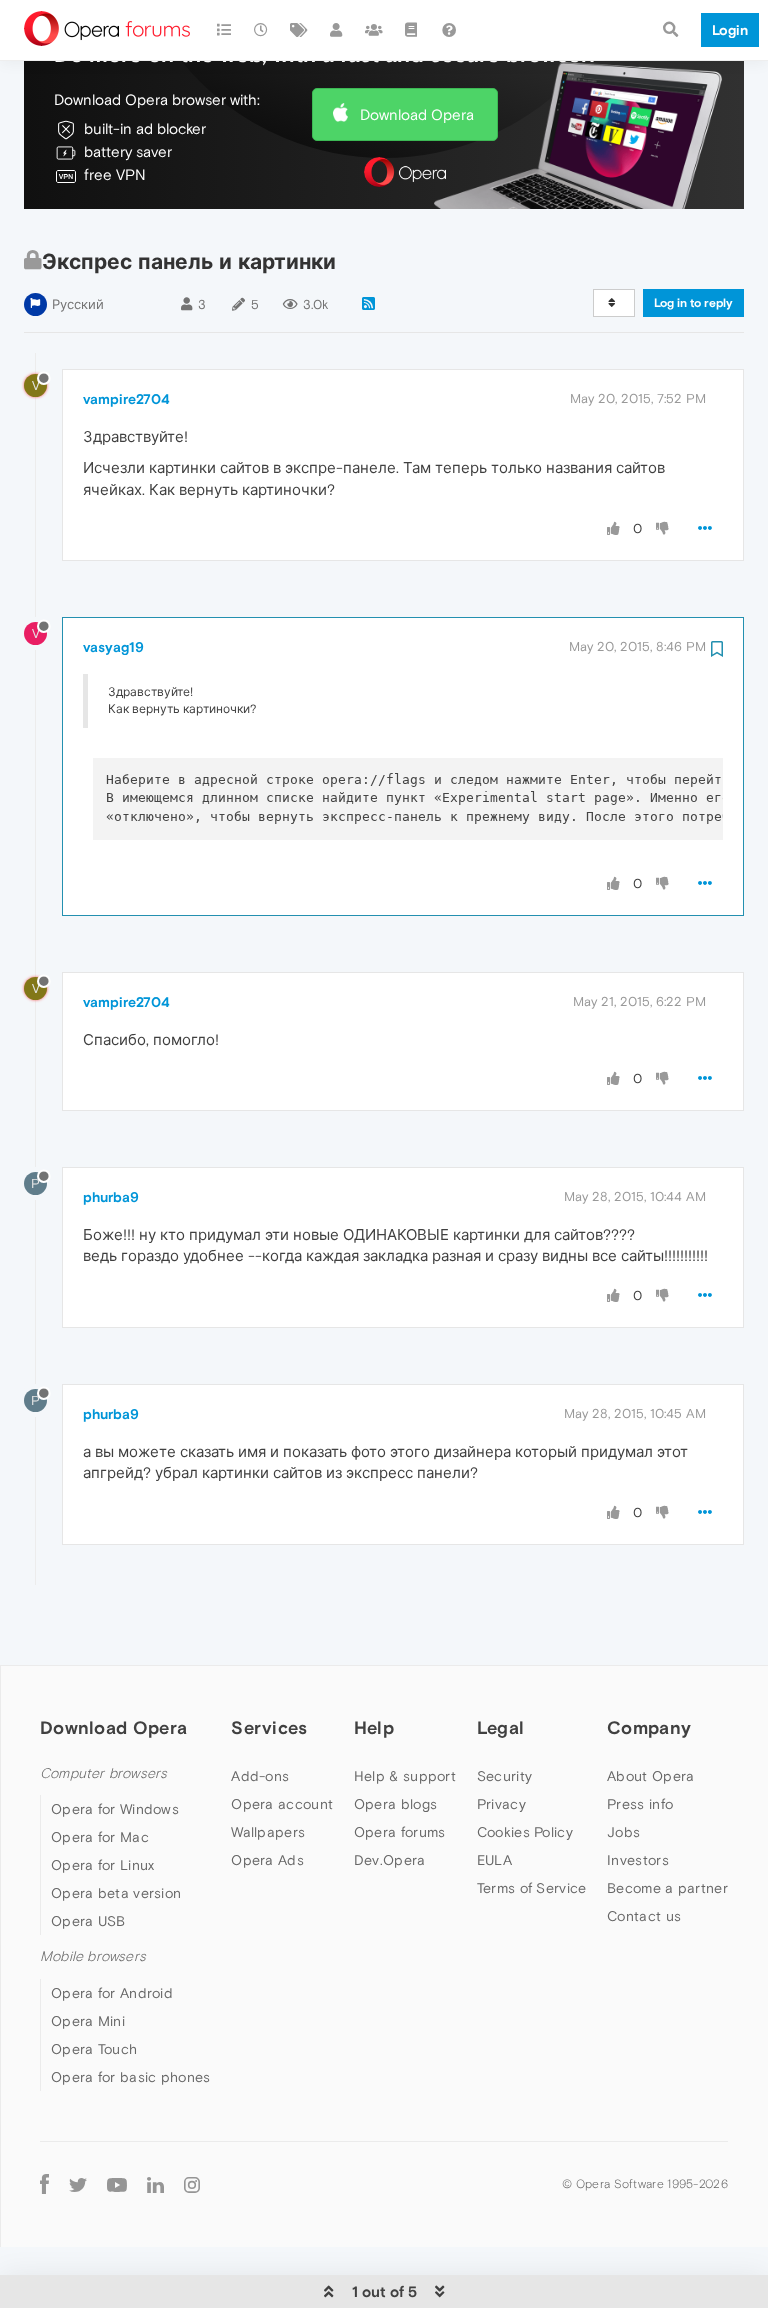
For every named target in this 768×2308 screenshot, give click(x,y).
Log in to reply (693, 303)
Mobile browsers (93, 1956)
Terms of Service (532, 1888)
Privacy (501, 1804)
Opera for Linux (103, 1865)
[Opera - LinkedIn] (155, 2184)
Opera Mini (88, 2021)
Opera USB (88, 1921)
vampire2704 (126, 399)
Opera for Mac (100, 1837)
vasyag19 (113, 647)
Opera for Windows (115, 1809)
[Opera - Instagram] (192, 2184)
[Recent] (262, 30)
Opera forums (400, 1832)
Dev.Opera (390, 1860)
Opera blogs (395, 1804)
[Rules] (412, 30)
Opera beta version (116, 1893)
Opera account (282, 1804)
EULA (494, 1860)
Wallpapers (268, 1832)
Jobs (623, 1832)
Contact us (644, 1916)
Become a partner (667, 1888)
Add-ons (260, 1776)
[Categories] (224, 30)
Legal (501, 1727)
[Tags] (299, 30)
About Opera (650, 1776)
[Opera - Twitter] (78, 2184)
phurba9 (111, 1197)
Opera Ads (267, 1860)
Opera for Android (112, 1993)
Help (374, 1727)
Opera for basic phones (131, 2077)
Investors (638, 1860)
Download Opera (417, 114)
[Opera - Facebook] (44, 2184)
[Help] (449, 30)
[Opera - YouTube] (117, 2184)
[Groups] (374, 30)
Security (504, 1776)
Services (269, 1727)
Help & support (405, 1776)
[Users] (337, 30)
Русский (78, 304)
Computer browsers (103, 1773)
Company (649, 1727)
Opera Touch (94, 2049)
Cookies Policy (525, 1832)
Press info (640, 1804)
